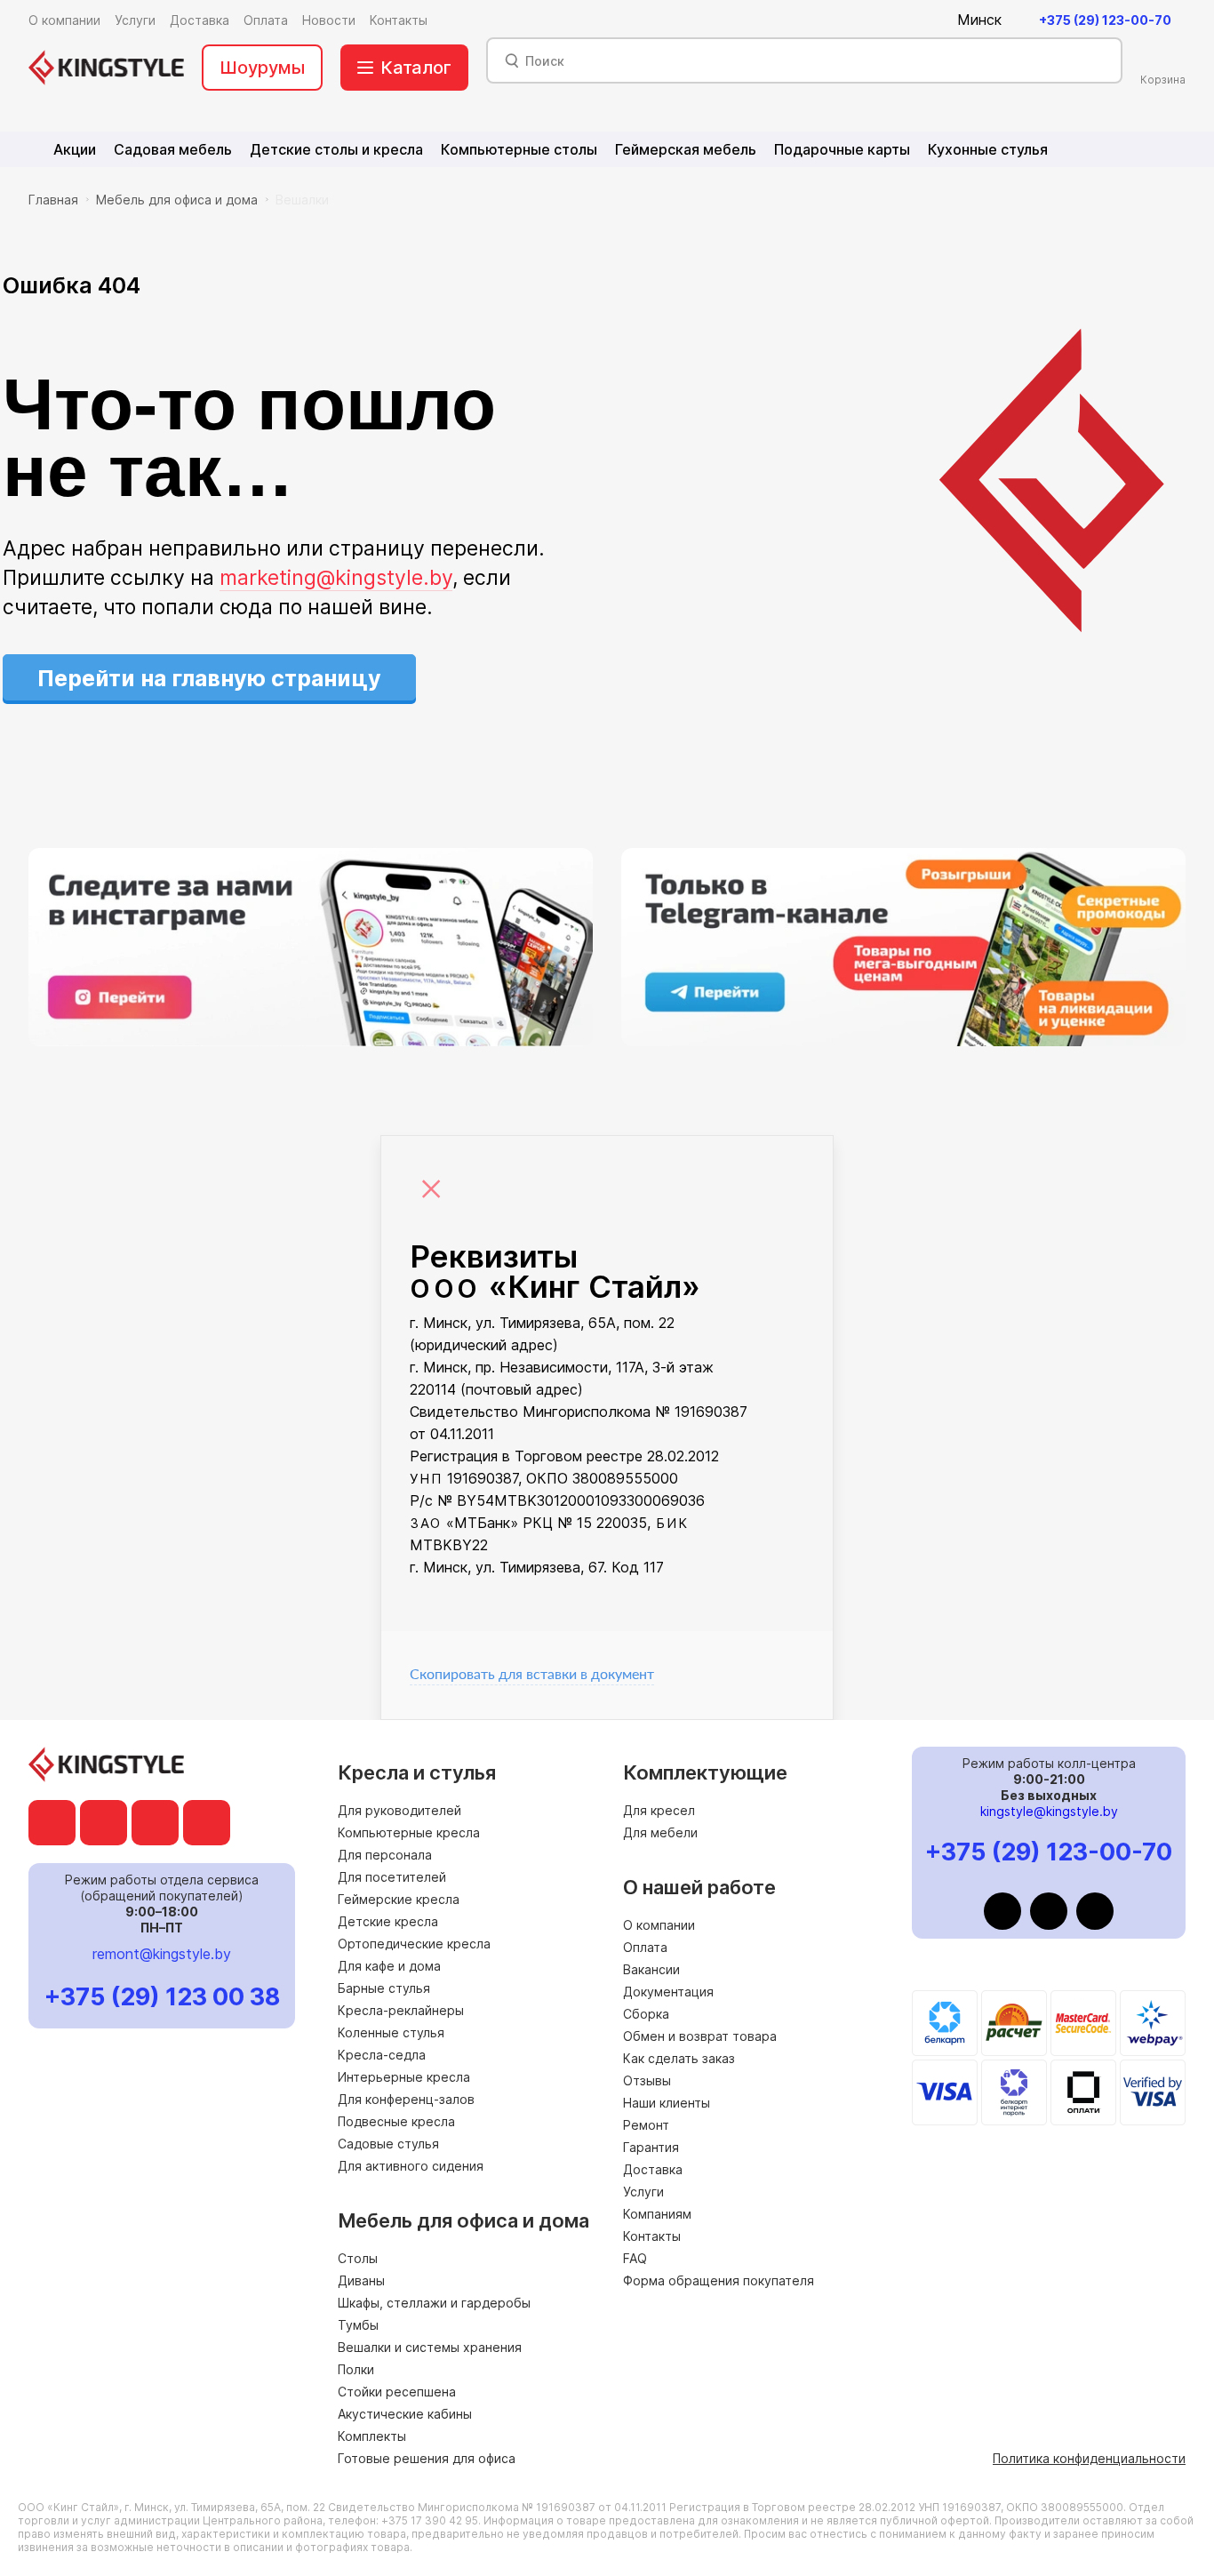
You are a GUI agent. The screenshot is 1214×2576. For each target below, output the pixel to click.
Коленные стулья (391, 2032)
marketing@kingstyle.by (336, 578)
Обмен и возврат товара (700, 2036)
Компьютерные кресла (409, 1832)
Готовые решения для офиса (427, 2458)
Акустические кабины (405, 2414)
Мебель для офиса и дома (177, 200)
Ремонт (646, 2125)
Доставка (653, 2169)
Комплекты (372, 2436)
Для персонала (385, 1855)
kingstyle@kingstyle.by (1049, 1811)
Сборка (646, 2014)
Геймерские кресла (399, 1899)
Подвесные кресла (396, 2121)
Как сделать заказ (679, 2058)
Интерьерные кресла (404, 2077)
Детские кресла (388, 1921)
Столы (358, 2258)
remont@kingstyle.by (162, 1954)
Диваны (361, 2280)
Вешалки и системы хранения (430, 2347)
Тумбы (358, 2325)
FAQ (635, 2258)
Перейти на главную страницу (209, 678)
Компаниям (657, 2214)
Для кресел (659, 1810)
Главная (53, 200)
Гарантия (651, 2147)
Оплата (645, 1947)
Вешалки (302, 200)
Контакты (652, 2236)
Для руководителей (399, 1810)
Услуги (643, 2192)
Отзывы (647, 2080)
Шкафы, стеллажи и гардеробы (434, 2303)
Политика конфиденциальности (1089, 2458)
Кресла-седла (382, 2055)
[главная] (106, 68)
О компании (659, 1925)
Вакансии (651, 1969)
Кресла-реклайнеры (401, 2010)
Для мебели (660, 1832)
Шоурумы (262, 68)
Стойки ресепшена (397, 2392)
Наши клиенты (667, 2103)
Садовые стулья (388, 2144)
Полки (356, 2369)
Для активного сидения (411, 2166)
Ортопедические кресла (414, 1944)
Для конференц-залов (406, 2099)
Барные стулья (384, 1988)
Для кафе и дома (389, 1966)
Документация (668, 1992)
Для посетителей (392, 1877)
